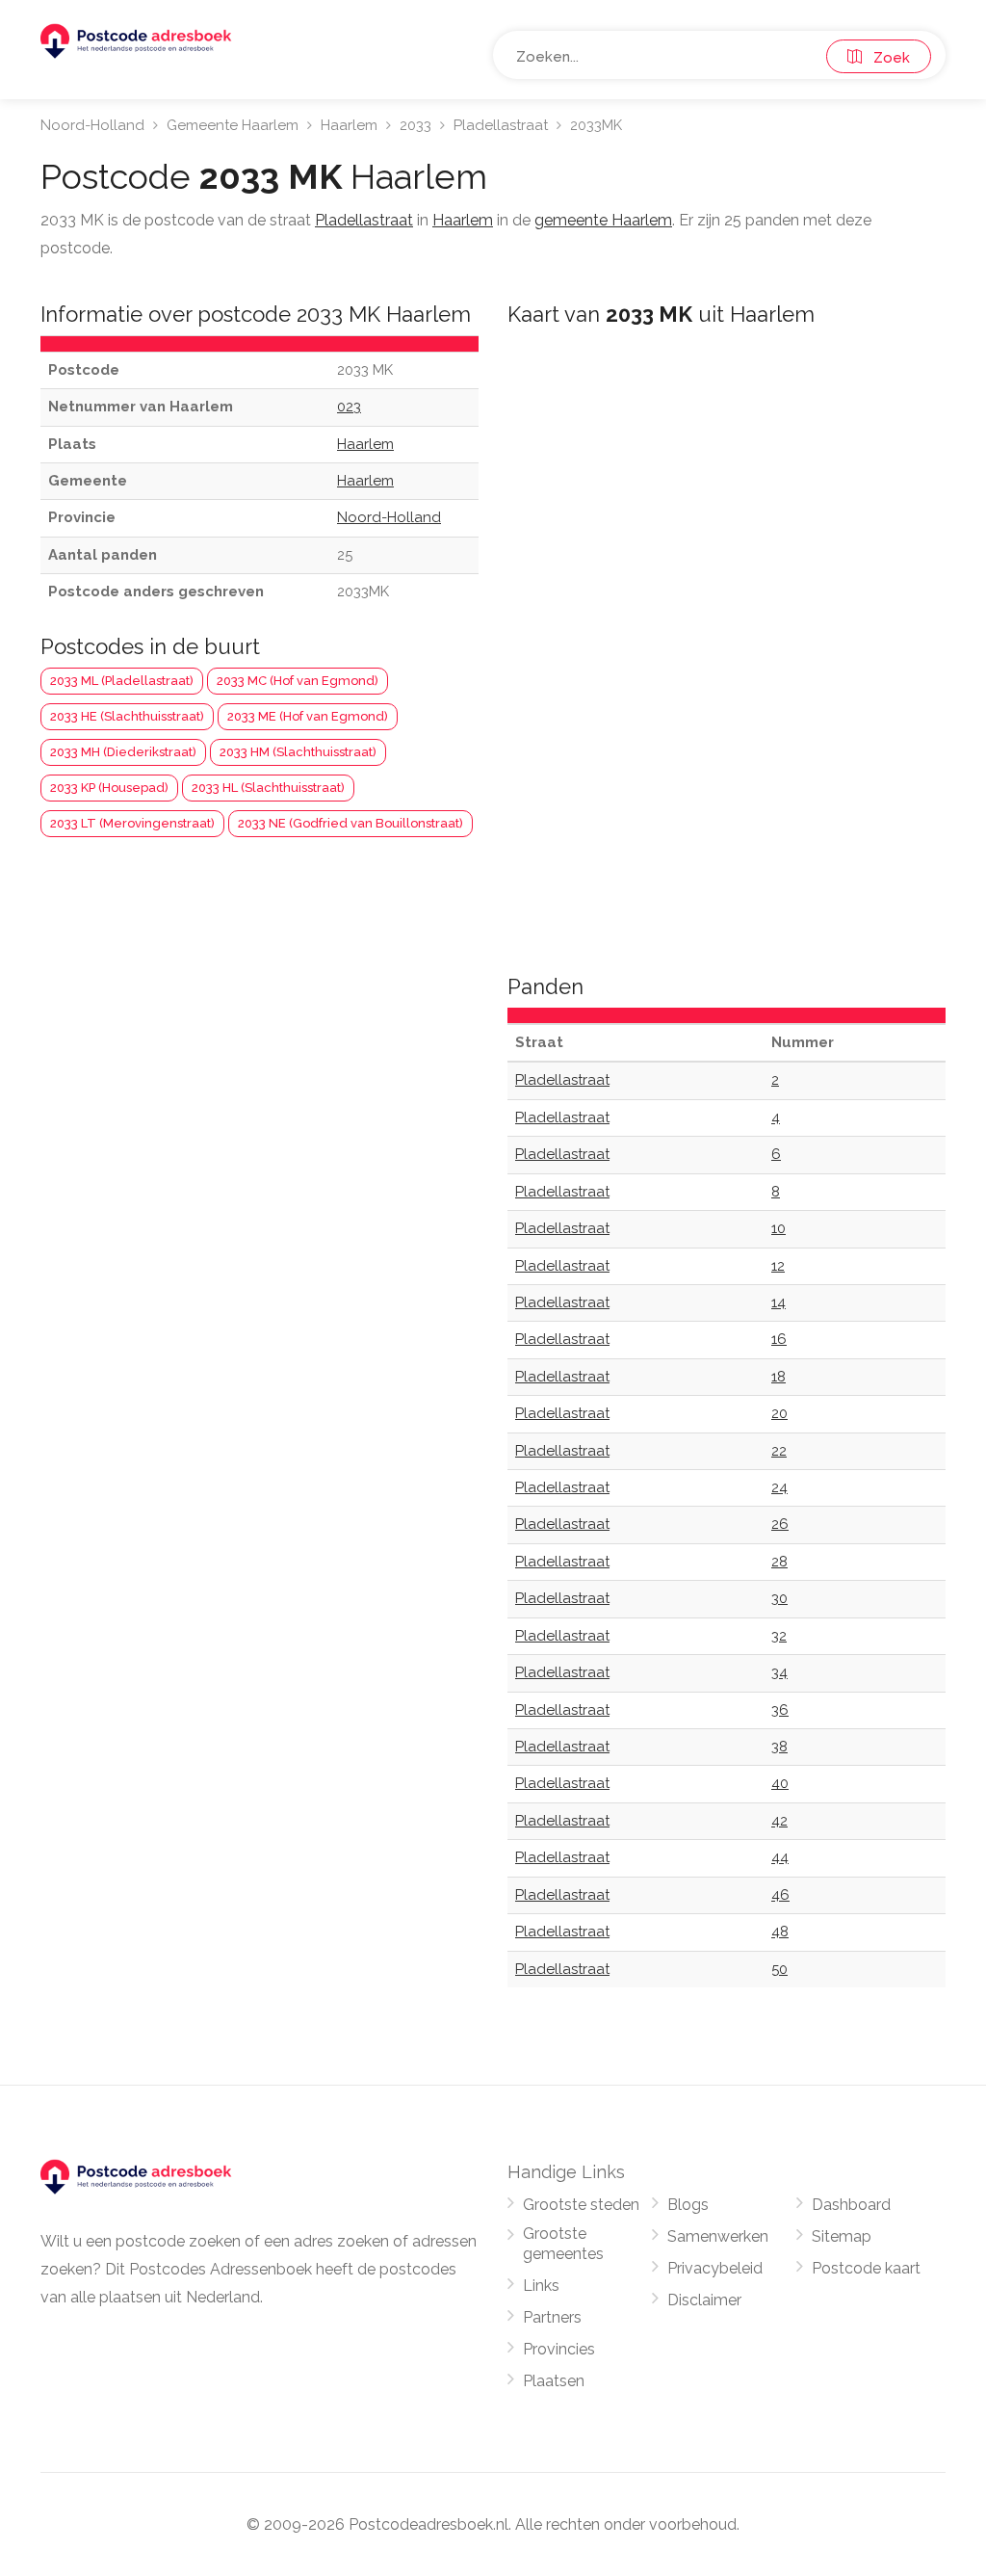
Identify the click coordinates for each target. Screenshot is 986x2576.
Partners (552, 2317)
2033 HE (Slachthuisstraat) (127, 716)
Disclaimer (704, 2300)
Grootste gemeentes (563, 2244)
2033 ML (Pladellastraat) (122, 681)
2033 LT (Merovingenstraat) (132, 823)
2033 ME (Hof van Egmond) (308, 716)
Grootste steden (581, 2205)
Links (541, 2286)
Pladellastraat (501, 125)
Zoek (886, 58)
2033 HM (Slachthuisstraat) (298, 752)
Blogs (688, 2205)
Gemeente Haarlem (233, 125)
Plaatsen (554, 2381)
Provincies (559, 2349)
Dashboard (851, 2205)
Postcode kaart (866, 2268)
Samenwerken (718, 2236)
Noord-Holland (92, 125)
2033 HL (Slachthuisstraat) (268, 788)
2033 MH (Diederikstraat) (123, 752)
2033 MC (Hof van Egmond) (298, 681)
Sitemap (842, 2236)
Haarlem (349, 125)
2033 (415, 125)
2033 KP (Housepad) (109, 788)
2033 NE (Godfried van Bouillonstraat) (350, 823)
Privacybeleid (715, 2268)
